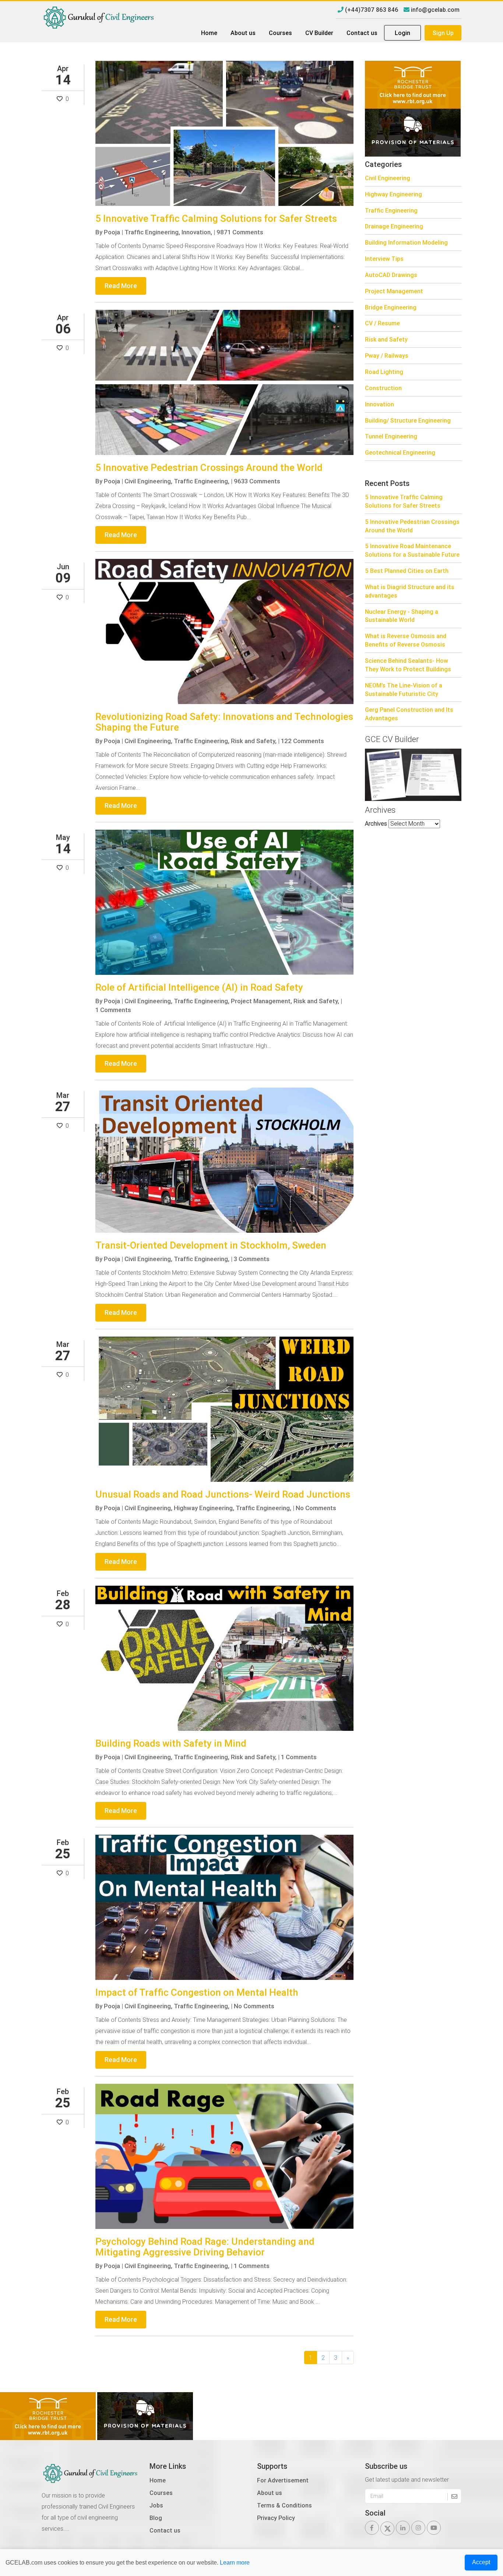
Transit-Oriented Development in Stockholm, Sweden (211, 1245)
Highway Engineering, (204, 1508)
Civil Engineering (388, 178)
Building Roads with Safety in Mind (171, 1743)
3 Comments (252, 1259)
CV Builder (319, 33)
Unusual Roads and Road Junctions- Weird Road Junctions (223, 1494)
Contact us (362, 33)
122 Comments (302, 741)
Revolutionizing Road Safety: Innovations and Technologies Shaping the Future (224, 722)
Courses (280, 33)
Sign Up (443, 33)
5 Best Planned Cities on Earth (407, 571)
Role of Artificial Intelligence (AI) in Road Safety (199, 987)
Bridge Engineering (391, 307)
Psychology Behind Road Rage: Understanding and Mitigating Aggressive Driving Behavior (205, 2247)
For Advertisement (283, 2480)
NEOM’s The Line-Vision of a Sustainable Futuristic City (404, 689)
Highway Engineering (393, 194)
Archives (376, 823)
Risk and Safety (386, 339)
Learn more (235, 2563)
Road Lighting (384, 372)
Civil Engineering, (148, 481)
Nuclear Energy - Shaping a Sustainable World (402, 616)
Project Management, (261, 1001)
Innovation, (197, 232)
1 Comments (113, 1010)
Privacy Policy (276, 2518)
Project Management (394, 291)
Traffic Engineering (391, 210)
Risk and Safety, (254, 741)
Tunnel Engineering (391, 436)
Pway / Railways (387, 356)
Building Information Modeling (406, 242)
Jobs (156, 2505)
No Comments (316, 1508)
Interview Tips (384, 259)
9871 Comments (240, 232)
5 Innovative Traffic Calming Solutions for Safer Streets (216, 218)
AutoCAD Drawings (391, 275)
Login (402, 33)
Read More (121, 286)
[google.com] (413, 132)
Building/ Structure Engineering (408, 420)
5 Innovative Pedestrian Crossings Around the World (209, 468)
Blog (156, 2518)
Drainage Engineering (394, 226)
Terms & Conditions (284, 2505)
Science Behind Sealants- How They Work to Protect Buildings (408, 665)
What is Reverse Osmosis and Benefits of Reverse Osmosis (406, 640)
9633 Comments (257, 481)
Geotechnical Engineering (400, 452)
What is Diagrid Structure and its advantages (410, 591)
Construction (383, 388)
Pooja (112, 232)
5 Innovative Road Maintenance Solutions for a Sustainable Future (412, 550)
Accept (481, 2562)
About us (243, 33)
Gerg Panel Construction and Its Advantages (409, 714)
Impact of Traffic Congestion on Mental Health (197, 1992)
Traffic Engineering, (152, 232)
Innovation (379, 404)
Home (209, 33)
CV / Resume (382, 323)
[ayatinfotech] (413, 84)
